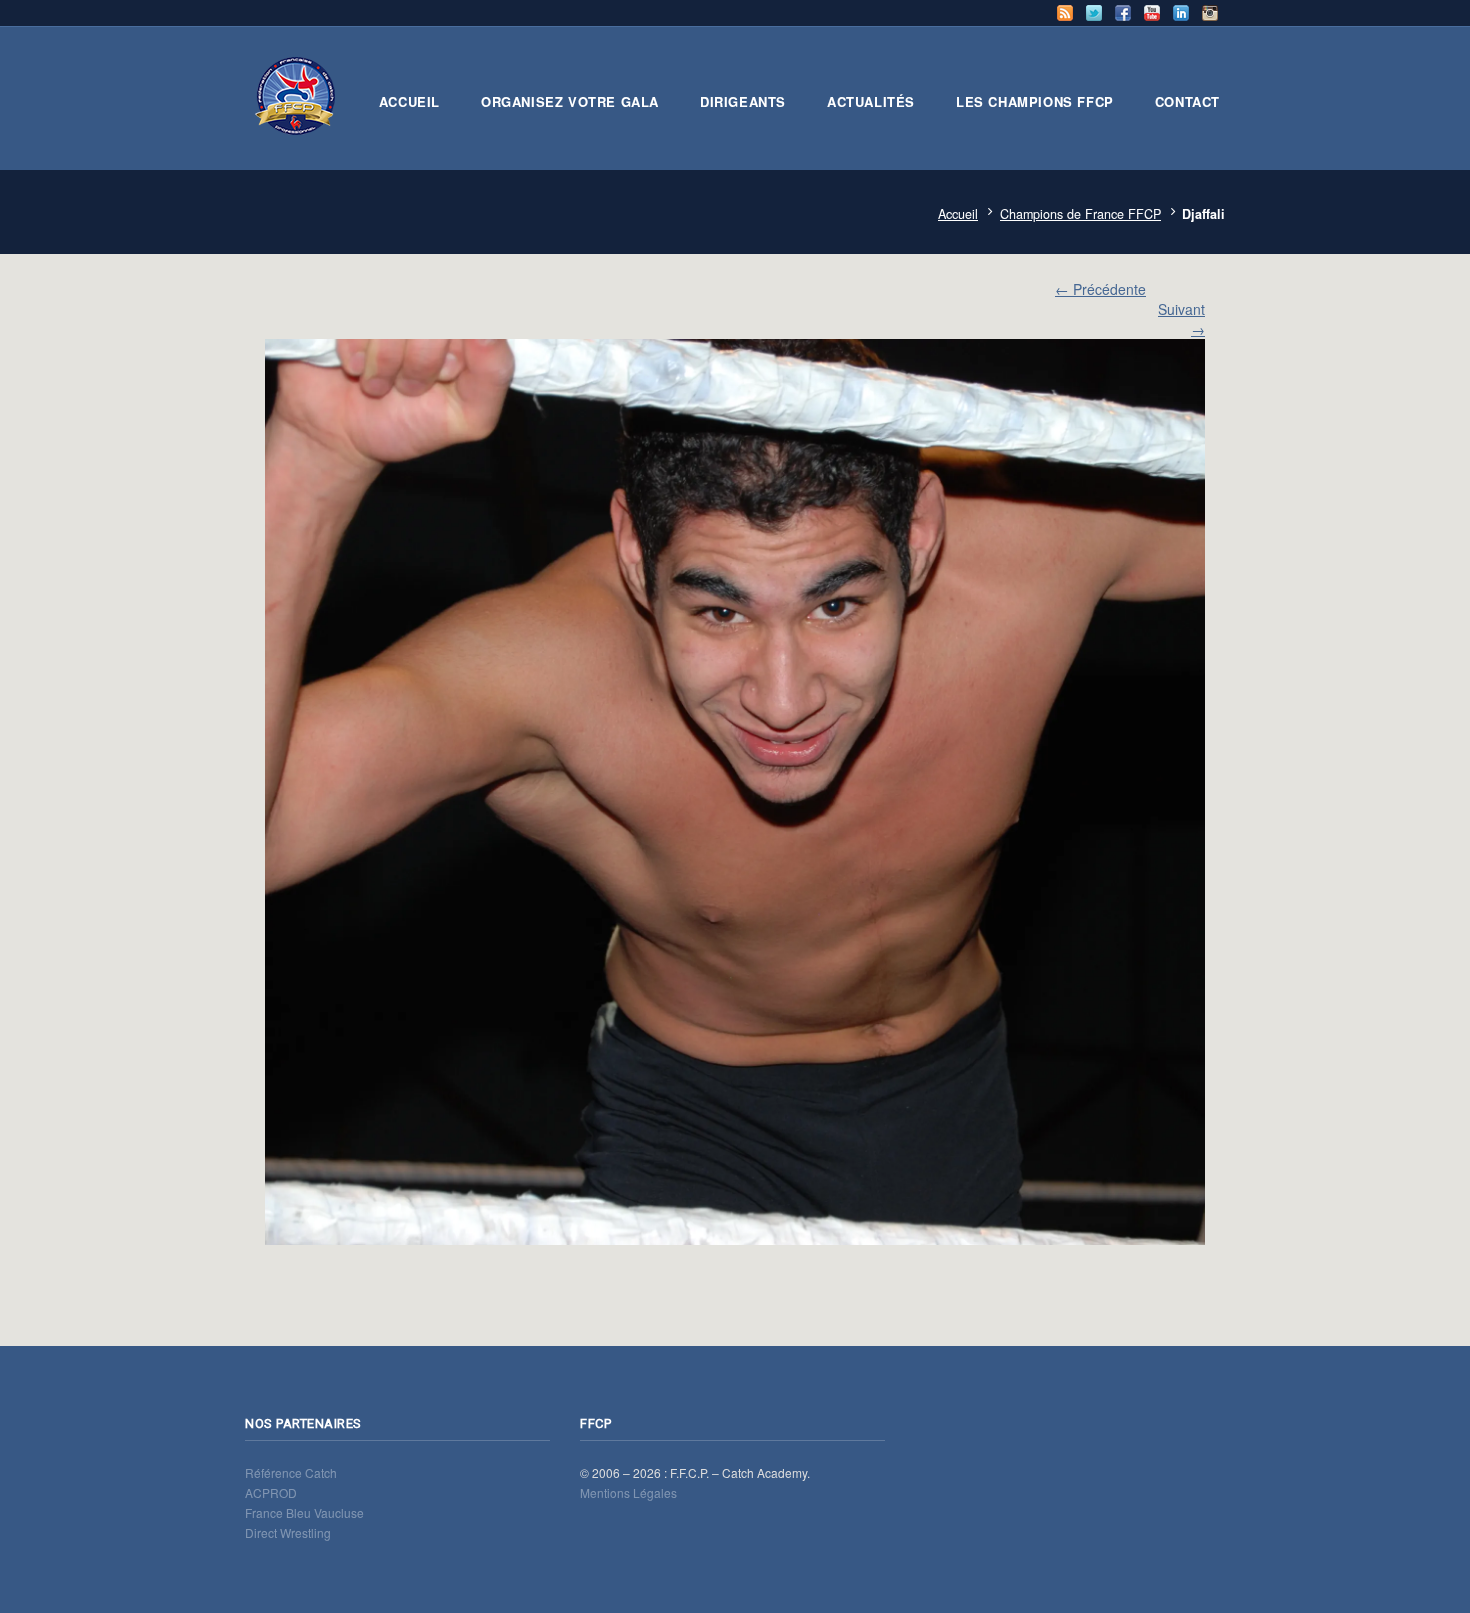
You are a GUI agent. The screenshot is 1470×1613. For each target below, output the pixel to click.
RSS (1065, 13)
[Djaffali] (735, 792)
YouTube (1152, 13)
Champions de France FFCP (1080, 214)
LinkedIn (1181, 13)
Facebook (1123, 13)
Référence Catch (291, 1472)
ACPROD (271, 1492)
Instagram (1210, 13)
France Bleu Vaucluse (304, 1512)
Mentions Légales (628, 1492)
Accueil (958, 214)
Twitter (1094, 13)
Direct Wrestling (288, 1532)
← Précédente (1100, 289)
